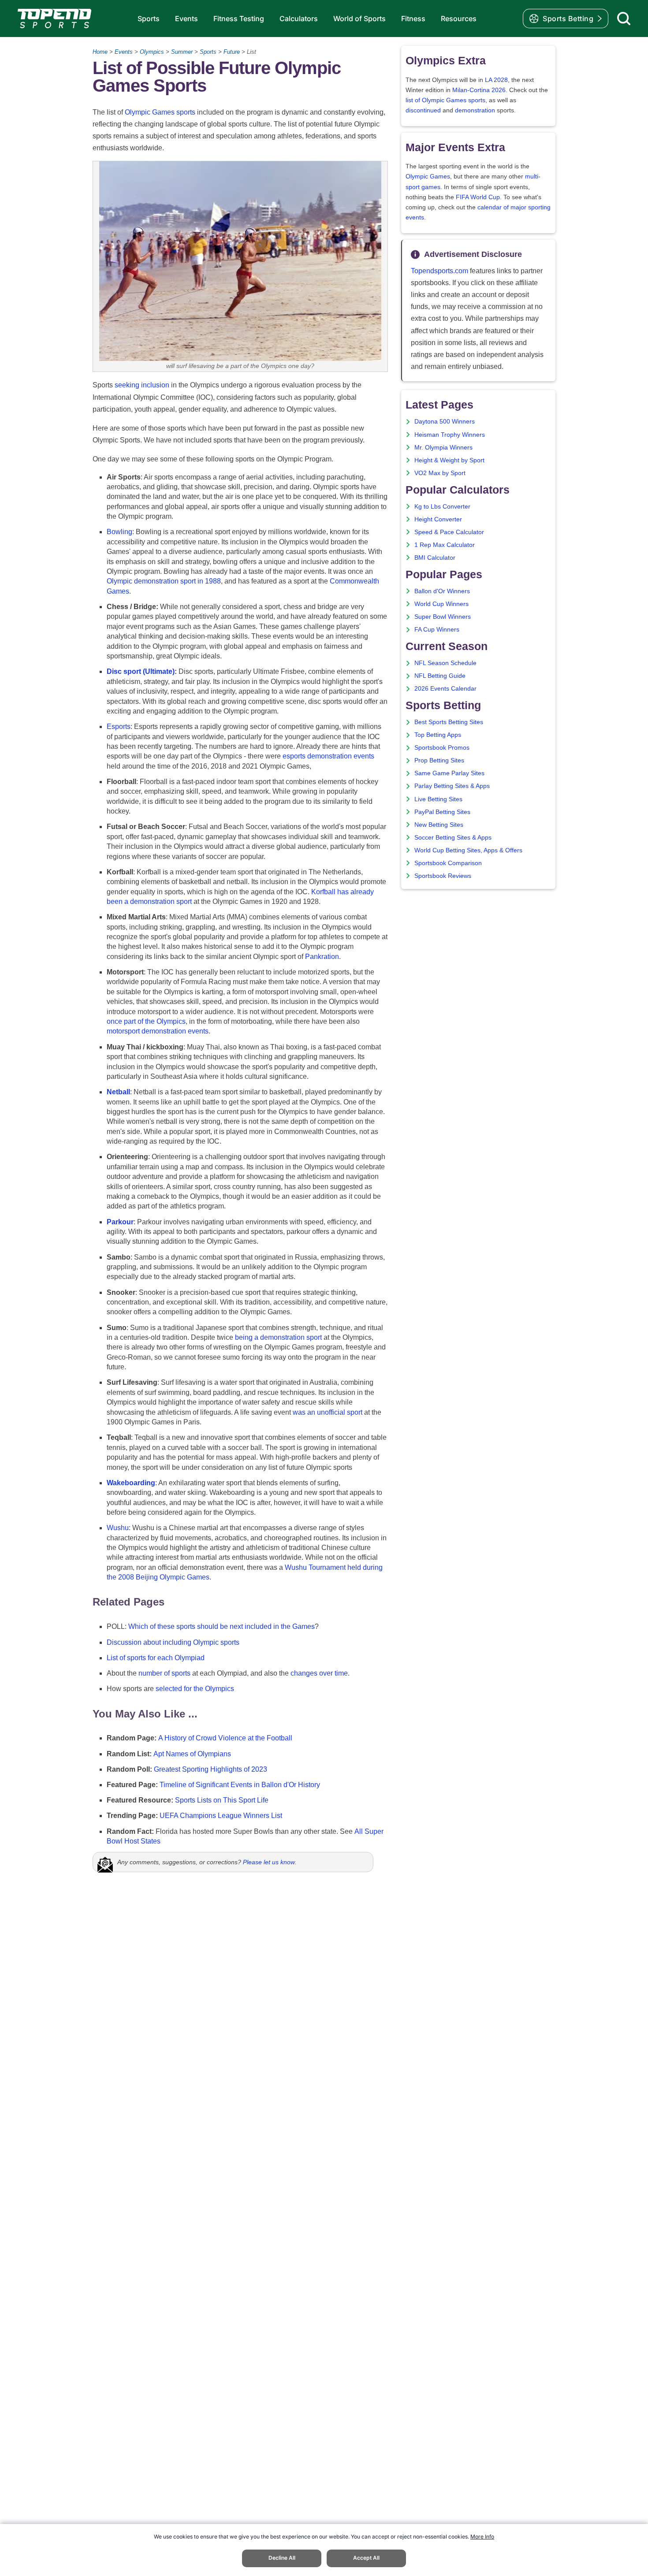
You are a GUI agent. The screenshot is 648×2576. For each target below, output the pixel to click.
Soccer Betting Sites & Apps (453, 838)
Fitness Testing (239, 19)
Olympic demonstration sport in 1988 (164, 581)
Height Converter (438, 519)
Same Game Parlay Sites (449, 773)
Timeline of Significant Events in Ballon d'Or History (240, 1785)
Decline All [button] (282, 2558)
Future (232, 52)
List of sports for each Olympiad (156, 1658)
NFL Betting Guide (440, 676)
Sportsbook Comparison (448, 863)
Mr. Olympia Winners (443, 448)
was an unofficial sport (328, 1412)
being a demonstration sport (278, 1337)
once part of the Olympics (146, 1021)
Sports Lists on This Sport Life (222, 1800)
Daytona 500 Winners (445, 422)
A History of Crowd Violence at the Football (225, 1738)
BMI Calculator (435, 558)
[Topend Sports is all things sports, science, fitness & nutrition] (54, 19)
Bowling (119, 532)
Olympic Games (428, 177)
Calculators (299, 19)
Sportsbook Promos (442, 748)
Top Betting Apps (438, 735)
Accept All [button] (366, 2558)
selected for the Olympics (195, 1689)
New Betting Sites (439, 825)
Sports (149, 19)
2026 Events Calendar (445, 689)
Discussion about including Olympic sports (173, 1642)
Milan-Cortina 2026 (479, 90)
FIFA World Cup (478, 197)
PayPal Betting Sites (442, 812)
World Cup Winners (441, 604)
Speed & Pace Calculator (449, 532)
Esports (119, 727)
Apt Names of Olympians (192, 1754)
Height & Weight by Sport (449, 460)
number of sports (164, 1673)
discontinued (423, 110)
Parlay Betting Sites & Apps (452, 786)
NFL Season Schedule (445, 663)
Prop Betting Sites (439, 760)
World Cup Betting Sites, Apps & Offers (468, 850)
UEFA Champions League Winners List (221, 1816)
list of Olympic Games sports (445, 100)
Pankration (322, 957)
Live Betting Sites (438, 799)
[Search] (624, 19)
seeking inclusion (142, 385)
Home (100, 52)
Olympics (152, 52)
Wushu (118, 1528)
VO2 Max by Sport (440, 473)
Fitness (413, 19)
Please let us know (269, 1862)
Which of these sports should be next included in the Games (222, 1626)
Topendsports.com (439, 271)
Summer (182, 52)
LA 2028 (496, 80)
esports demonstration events (328, 756)
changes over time (319, 1673)
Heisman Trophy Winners (450, 435)
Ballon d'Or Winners (442, 591)
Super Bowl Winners (443, 617)
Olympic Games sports (160, 112)
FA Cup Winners (437, 630)
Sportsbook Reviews (443, 876)
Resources (459, 19)
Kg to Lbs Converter (442, 507)
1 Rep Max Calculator (445, 545)
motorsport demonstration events (158, 1031)
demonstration (475, 110)
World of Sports (359, 19)
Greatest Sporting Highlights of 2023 (210, 1769)
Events (186, 19)
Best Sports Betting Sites (449, 722)
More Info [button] (482, 2537)
